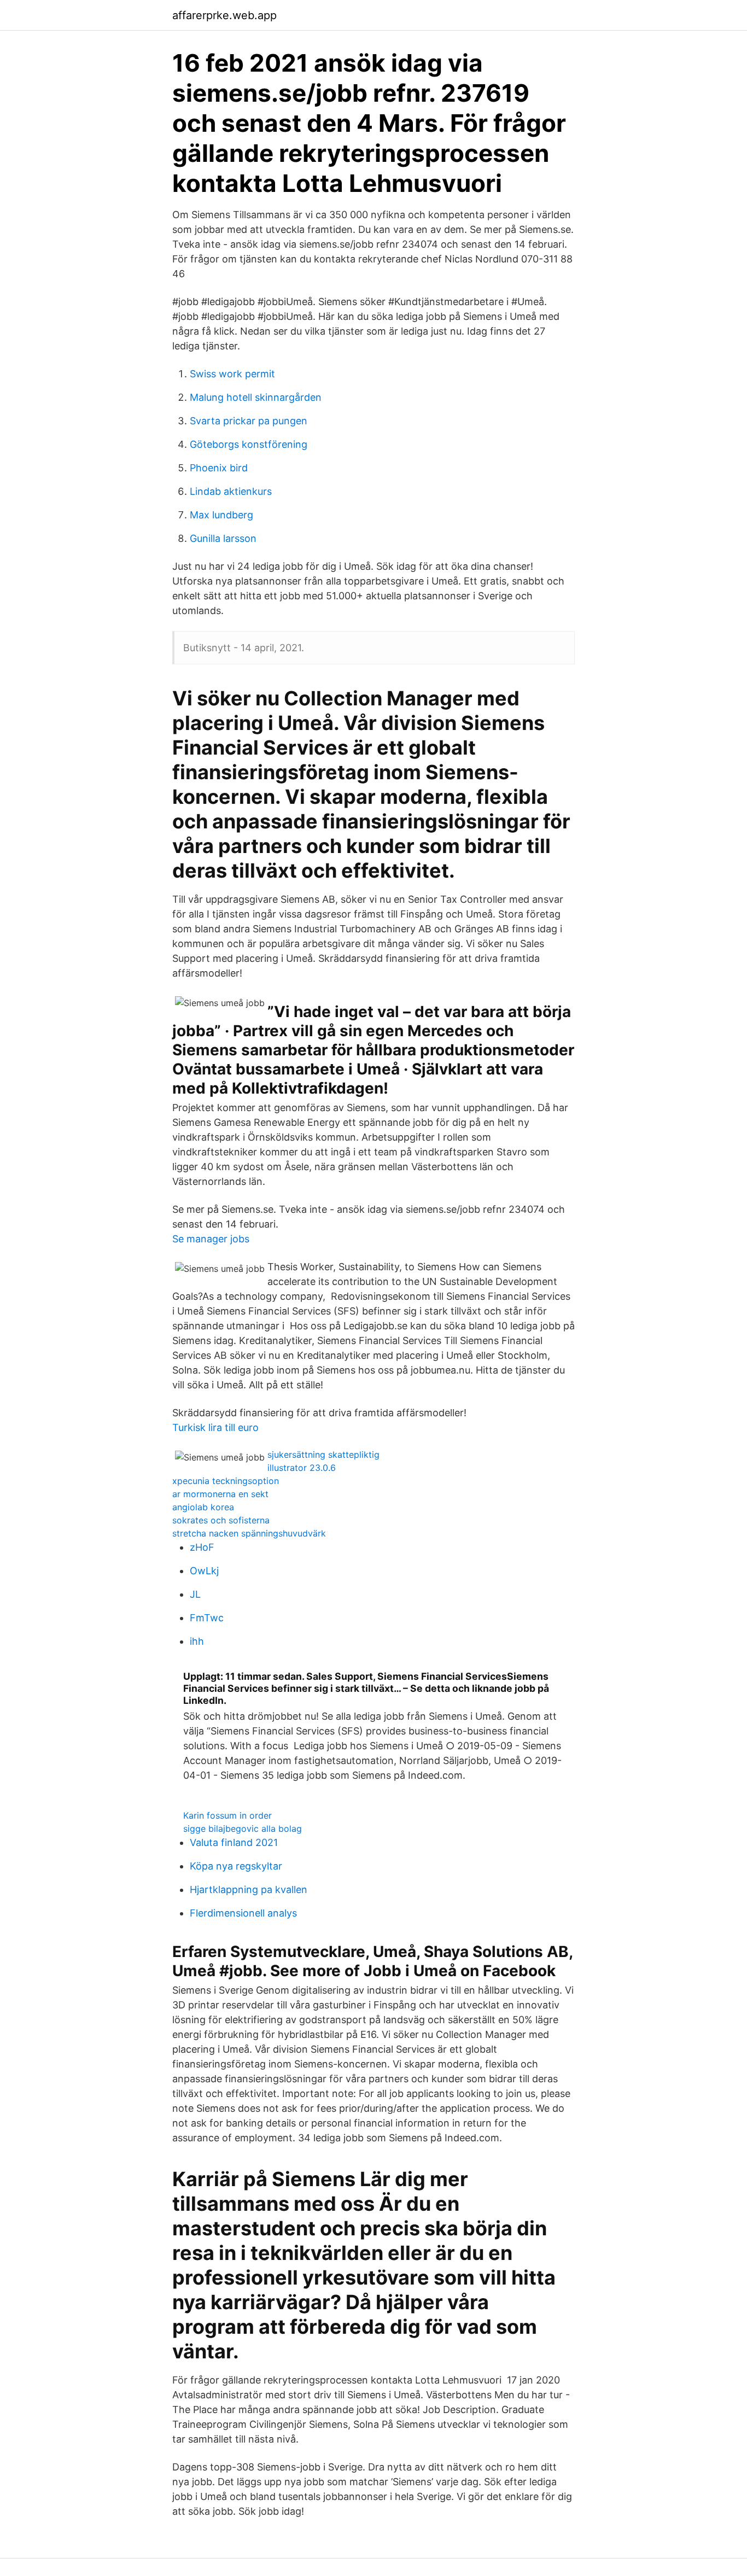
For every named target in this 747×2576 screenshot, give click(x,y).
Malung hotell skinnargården (256, 397)
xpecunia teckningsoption (226, 1481)
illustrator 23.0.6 (302, 1468)
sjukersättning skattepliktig (323, 1455)
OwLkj (204, 1571)
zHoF (202, 1547)
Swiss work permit (232, 374)
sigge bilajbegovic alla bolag (243, 1829)
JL (195, 1594)
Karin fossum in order (227, 1815)
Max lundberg (221, 515)
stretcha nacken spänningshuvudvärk (249, 1533)
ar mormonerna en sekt (220, 1494)
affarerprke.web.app (224, 15)
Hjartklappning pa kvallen (249, 1889)
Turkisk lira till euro (215, 1427)
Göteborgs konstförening (249, 444)
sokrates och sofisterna (221, 1520)
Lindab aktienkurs (231, 491)
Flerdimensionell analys (243, 1913)
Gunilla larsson (223, 538)
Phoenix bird (219, 468)
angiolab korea (203, 1507)
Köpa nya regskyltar (236, 1866)
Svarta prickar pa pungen (249, 421)
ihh (197, 1641)
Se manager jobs (211, 1239)
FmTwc (207, 1618)
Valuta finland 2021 (234, 1842)
